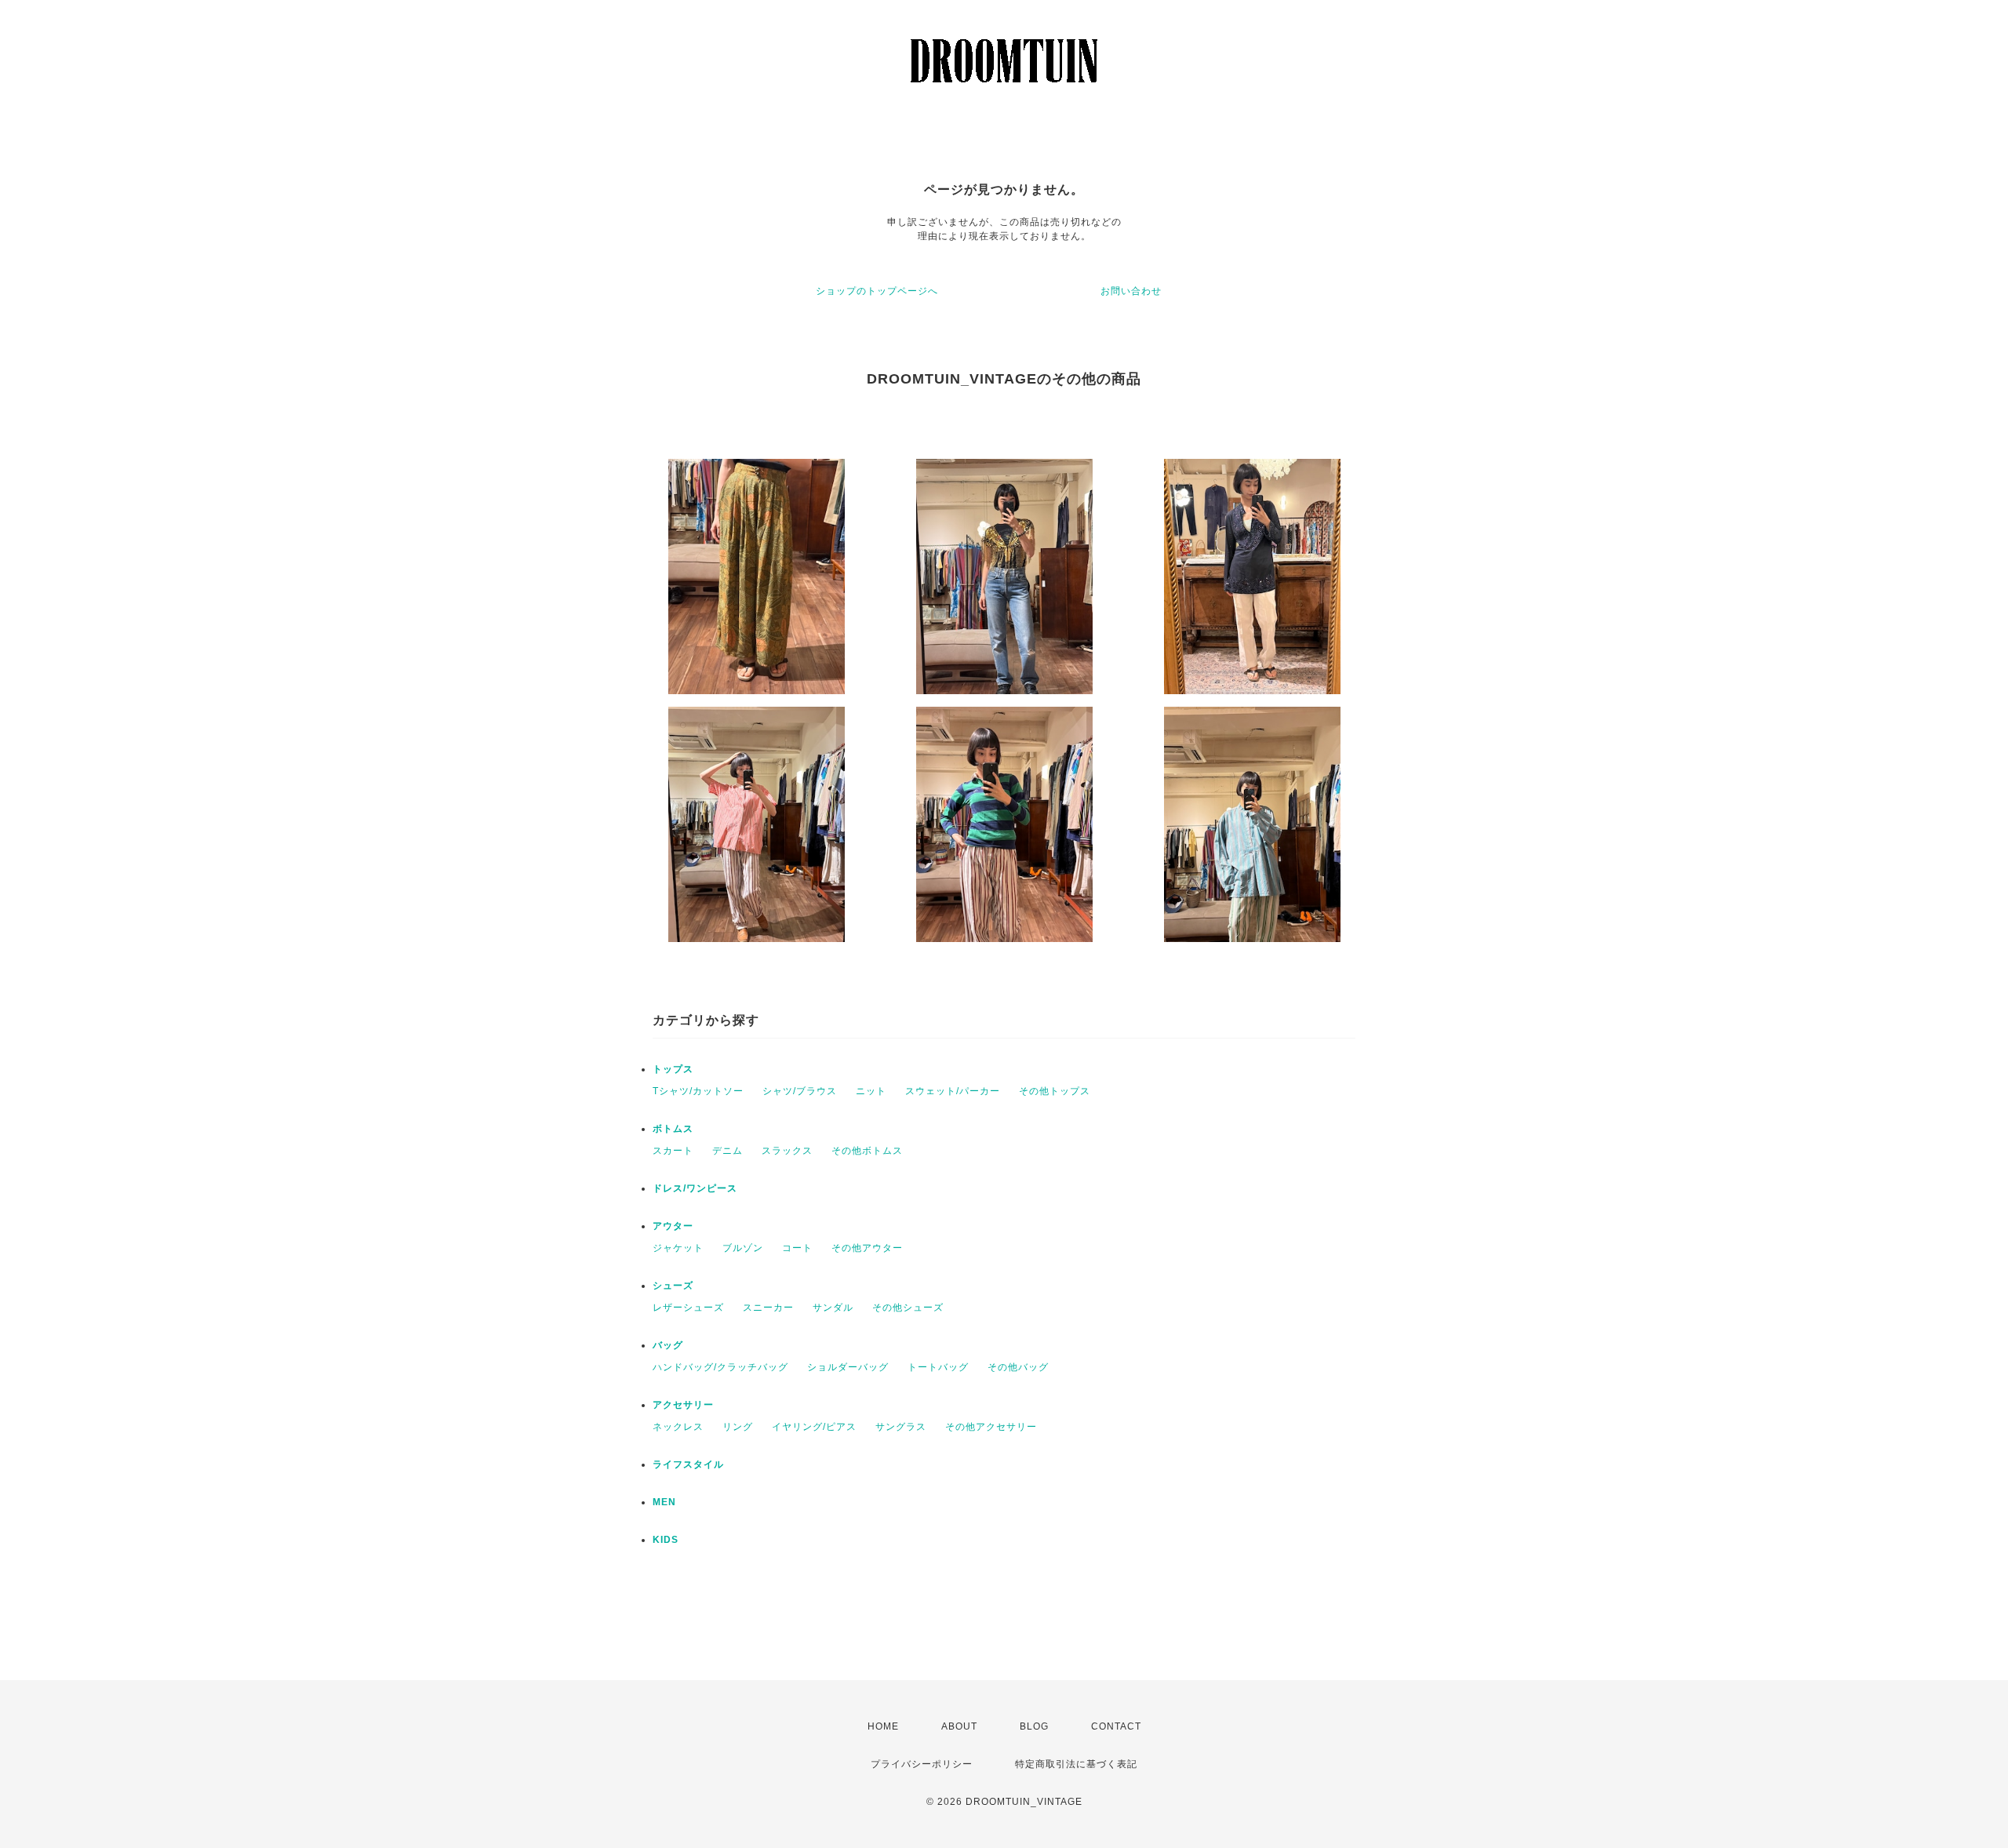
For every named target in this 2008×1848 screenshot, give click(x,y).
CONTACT (1116, 1726)
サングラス (901, 1427)
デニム (728, 1151)
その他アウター (867, 1248)
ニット (871, 1091)
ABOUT (959, 1726)
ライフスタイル (688, 1464)
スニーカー (768, 1308)
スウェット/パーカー (953, 1091)
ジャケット (678, 1248)
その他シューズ (908, 1308)
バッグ (668, 1345)
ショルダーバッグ (848, 1367)
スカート (673, 1151)
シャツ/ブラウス (800, 1091)
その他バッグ (1018, 1367)
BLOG (1034, 1726)
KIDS (666, 1540)
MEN (664, 1502)
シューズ (673, 1286)
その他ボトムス (867, 1151)
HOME (883, 1726)
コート (797, 1248)
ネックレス (678, 1427)
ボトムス (673, 1129)
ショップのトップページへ (877, 291)
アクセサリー (683, 1405)
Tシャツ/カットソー (698, 1091)
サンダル (833, 1308)
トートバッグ (938, 1367)
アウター (673, 1226)
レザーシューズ (688, 1308)
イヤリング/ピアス (814, 1427)
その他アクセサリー (991, 1427)
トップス (673, 1069)
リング (738, 1427)
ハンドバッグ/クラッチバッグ (720, 1367)
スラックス (787, 1151)
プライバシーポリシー (922, 1764)
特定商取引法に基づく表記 (1076, 1764)
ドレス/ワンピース (695, 1188)
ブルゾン (743, 1248)
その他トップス (1055, 1091)
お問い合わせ (1131, 291)
